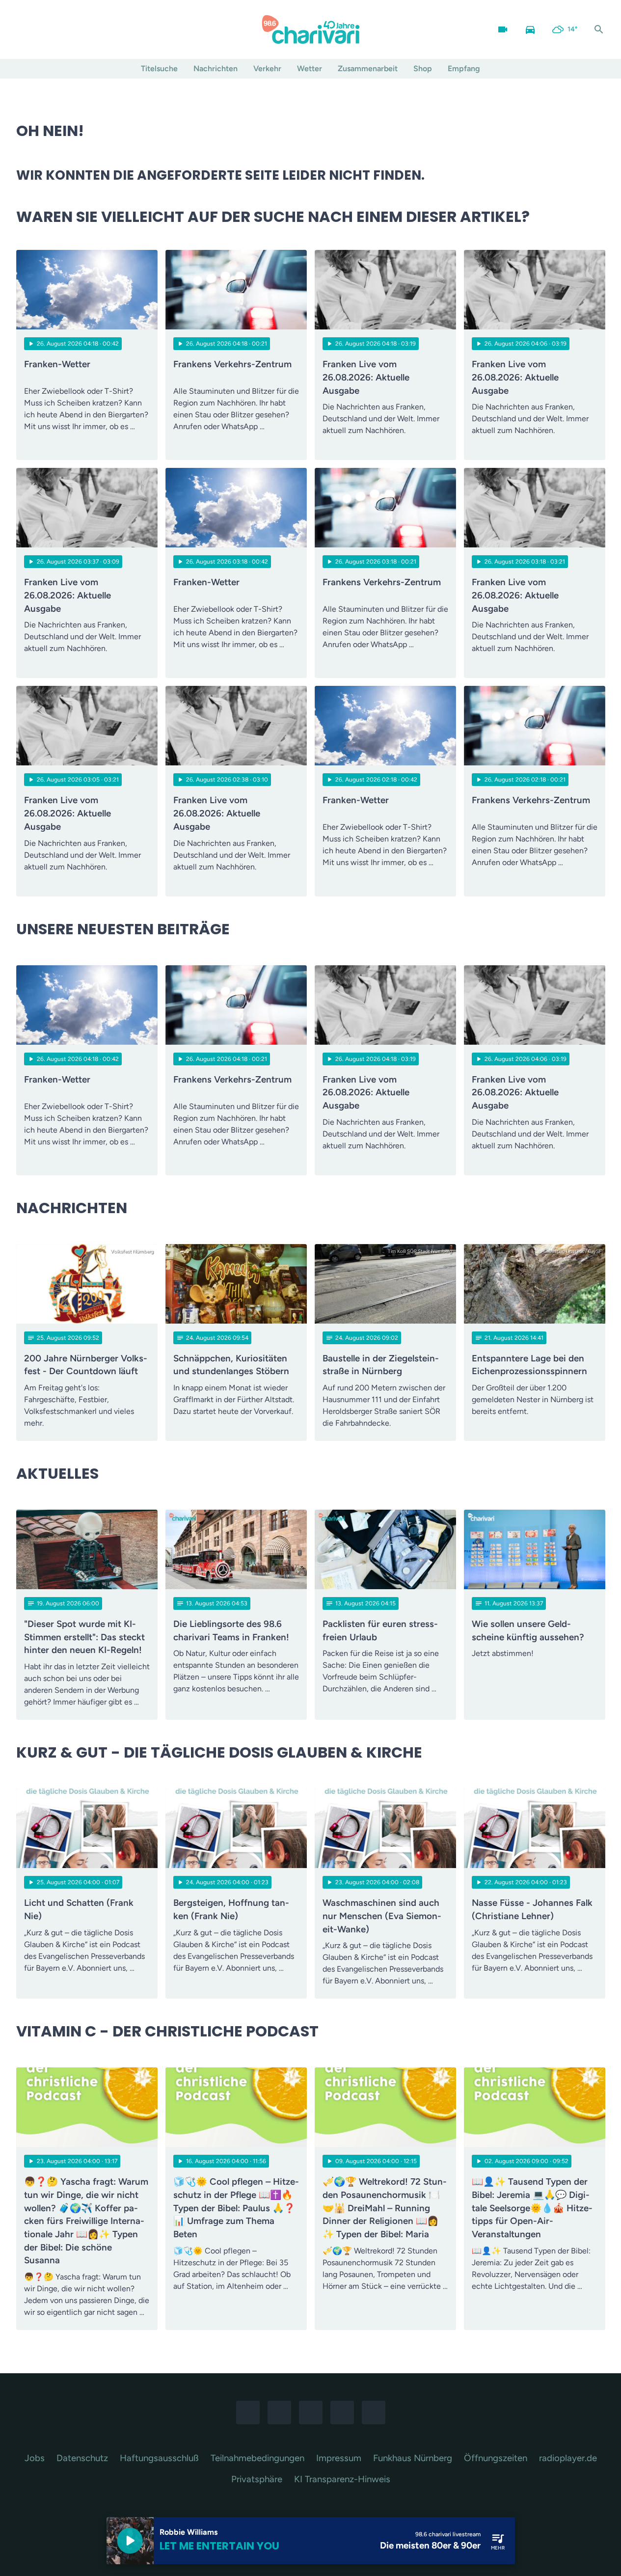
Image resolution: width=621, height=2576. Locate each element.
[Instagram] (46, 29)
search (599, 29)
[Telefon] (85, 29)
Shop (423, 68)
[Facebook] (26, 29)
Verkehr (267, 68)
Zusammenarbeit (368, 68)
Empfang (464, 68)
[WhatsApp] (65, 29)
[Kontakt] (105, 29)
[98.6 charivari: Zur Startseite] (311, 29)
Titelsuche (159, 68)
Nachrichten (216, 68)
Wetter (310, 68)
